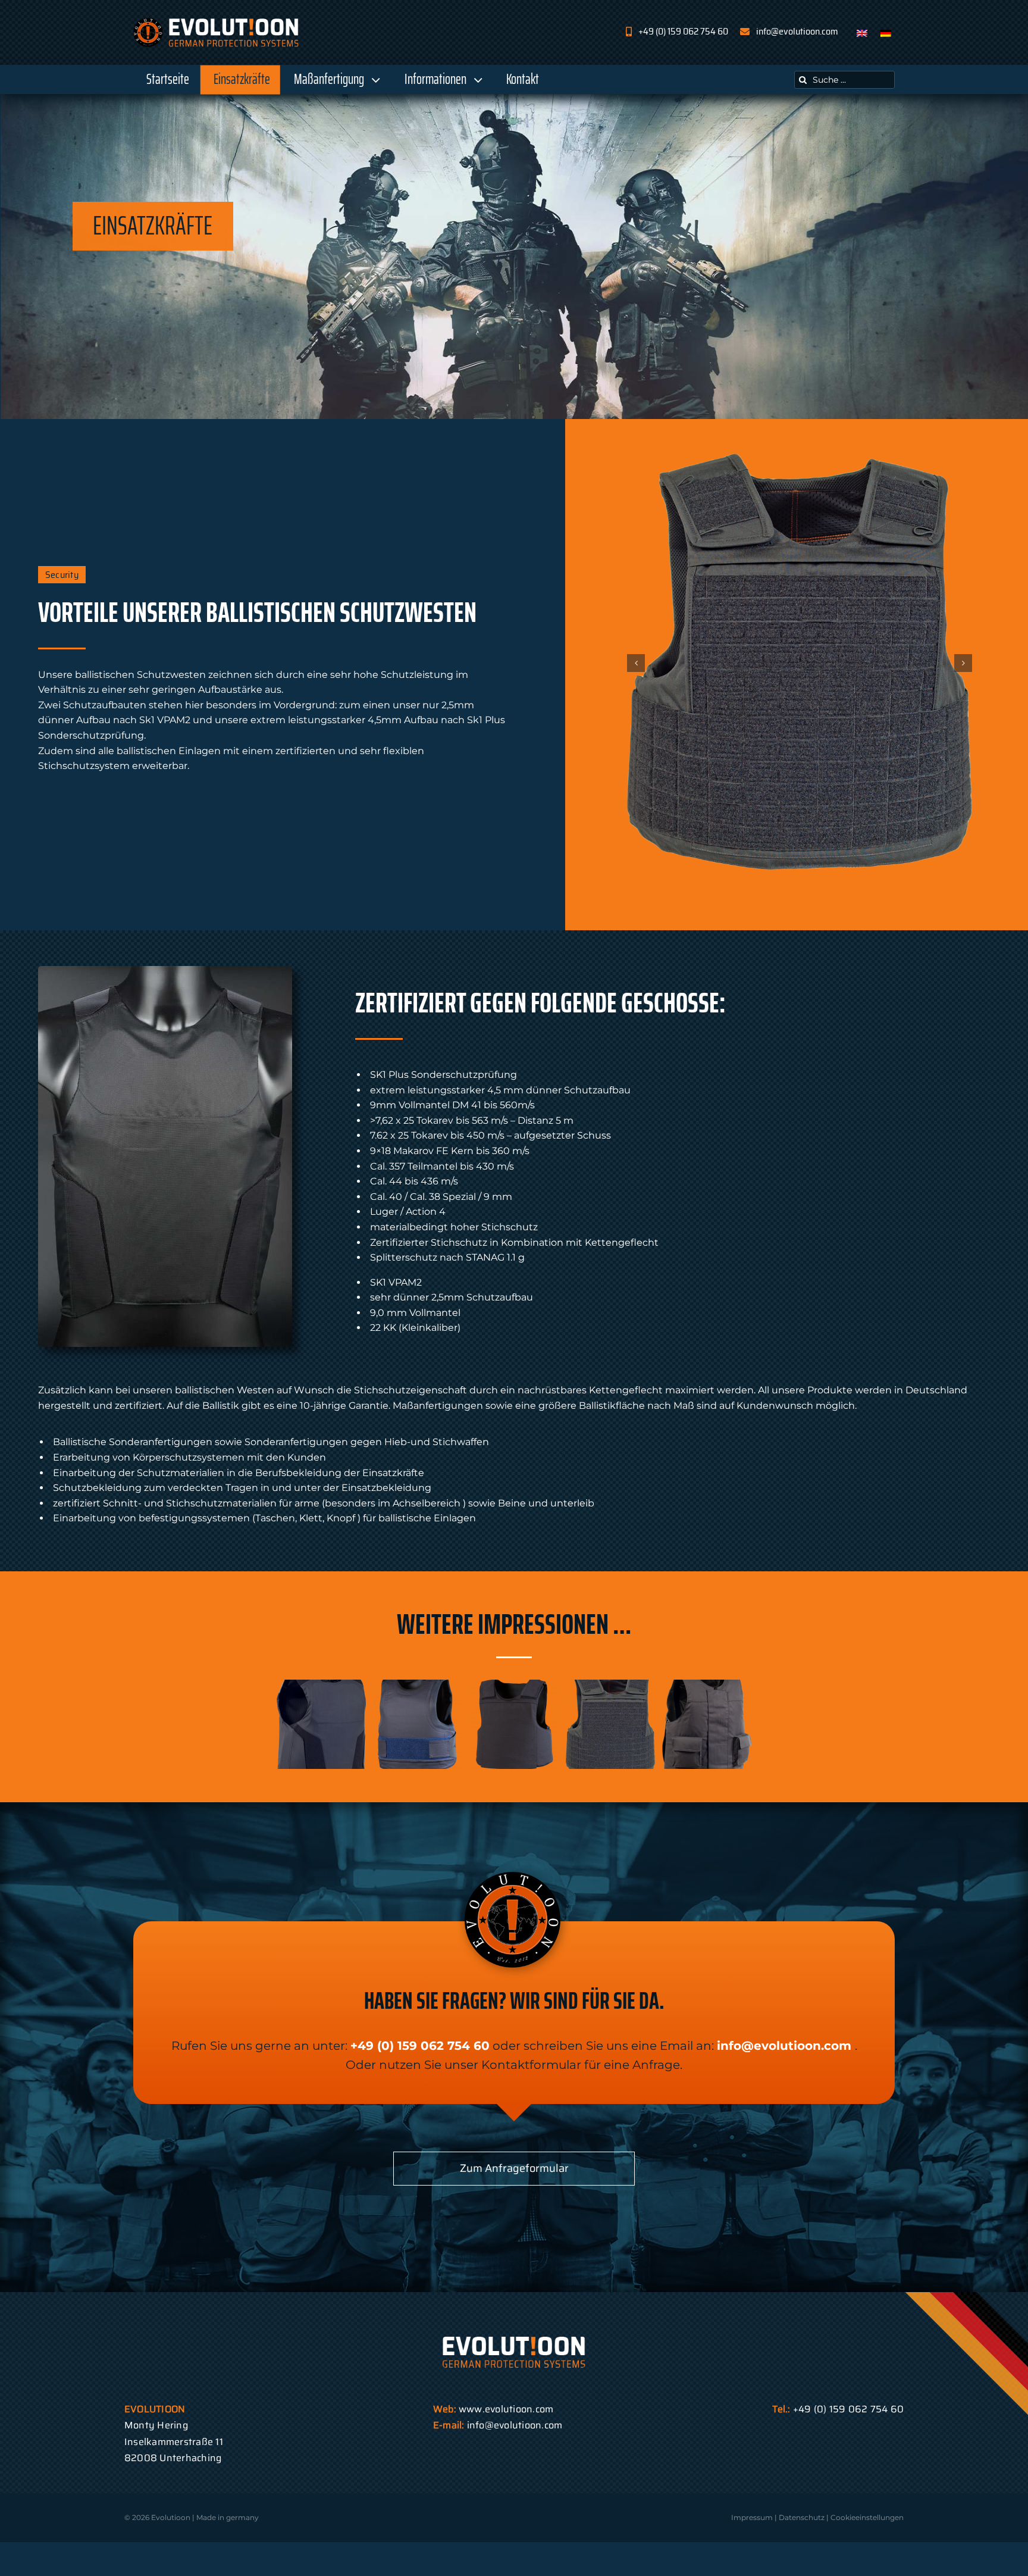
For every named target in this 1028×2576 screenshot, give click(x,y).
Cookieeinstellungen (867, 2517)
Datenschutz (802, 2517)
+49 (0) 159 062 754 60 (420, 2046)
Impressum (752, 2517)
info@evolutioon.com (784, 2046)
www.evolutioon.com (506, 2409)
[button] (636, 663)
